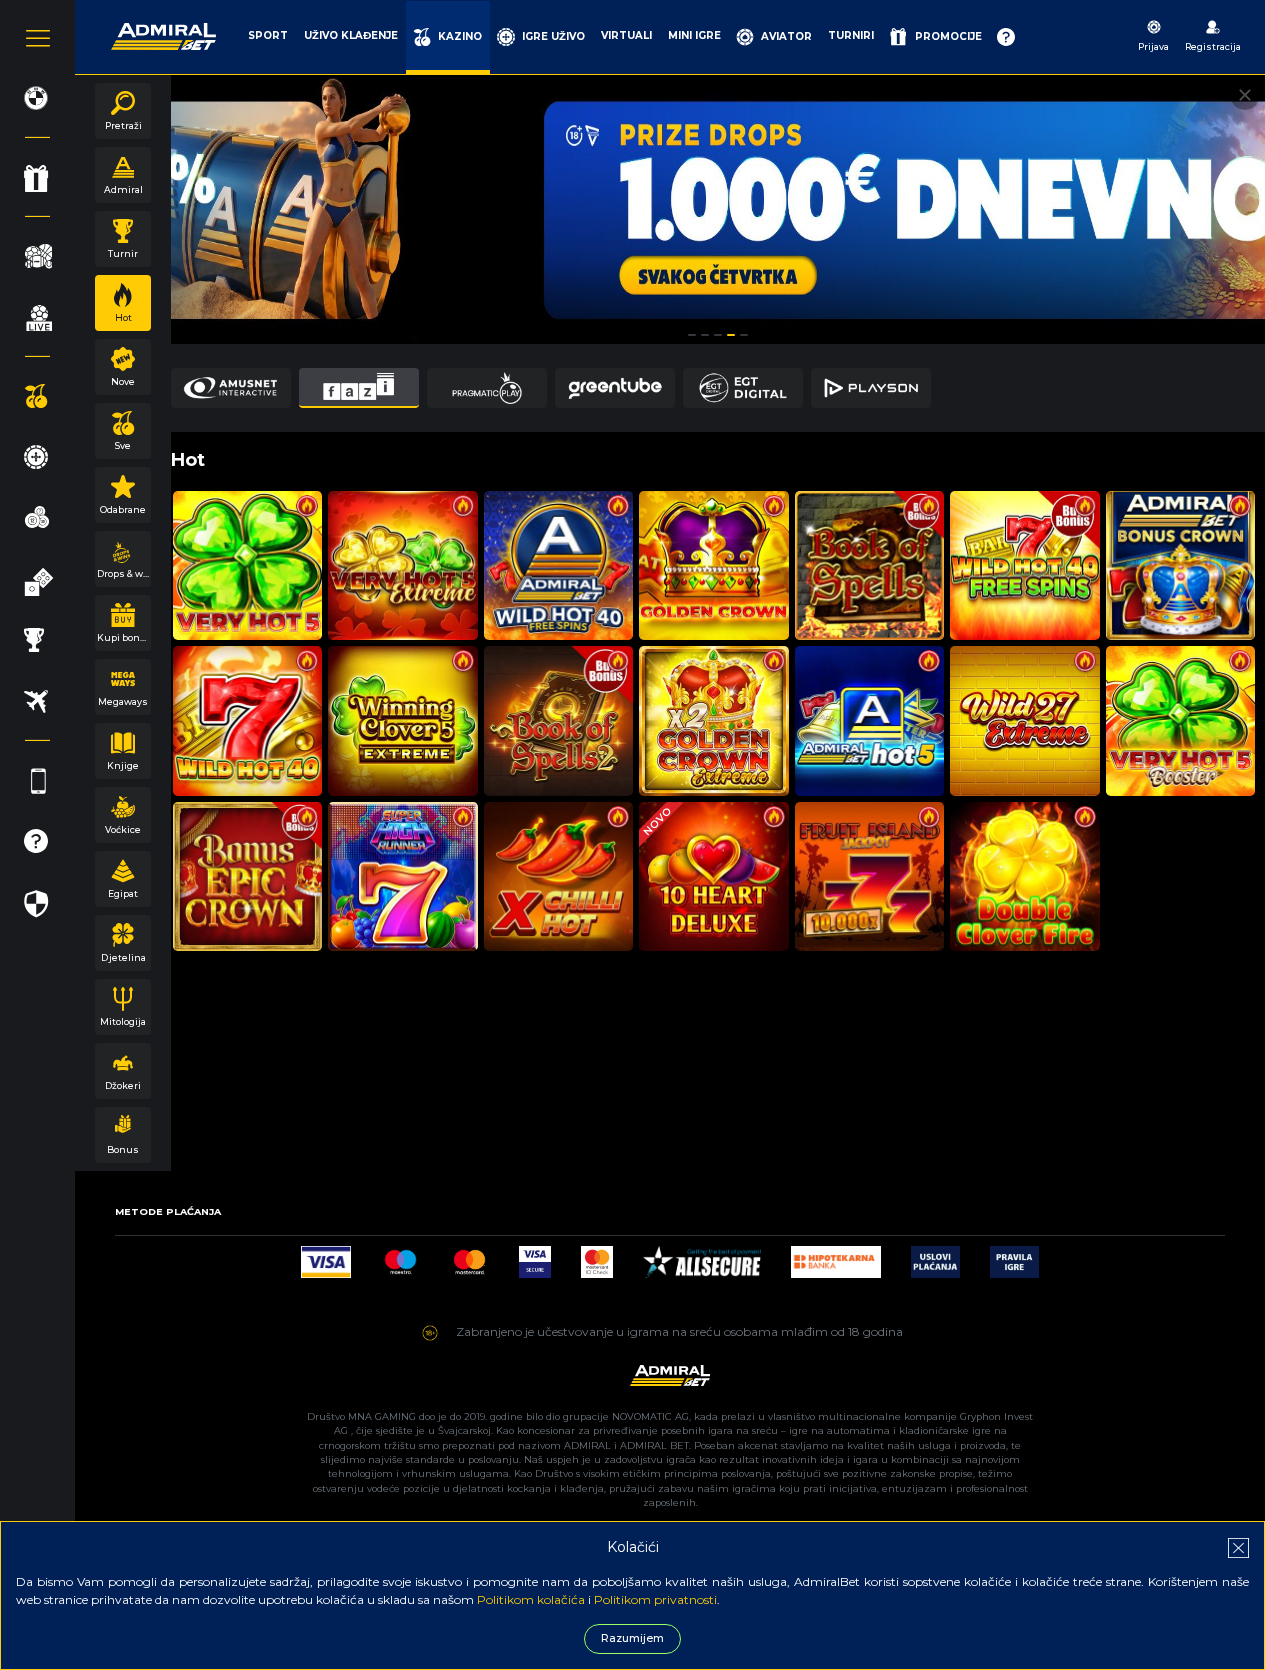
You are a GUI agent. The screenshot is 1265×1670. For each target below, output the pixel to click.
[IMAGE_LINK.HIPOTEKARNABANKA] (836, 1256)
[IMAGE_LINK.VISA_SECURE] (535, 1256)
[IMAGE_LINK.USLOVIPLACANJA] (935, 1256)
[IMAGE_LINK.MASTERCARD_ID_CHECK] (597, 1256)
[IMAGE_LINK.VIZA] (326, 1256)
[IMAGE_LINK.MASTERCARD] (469, 1256)
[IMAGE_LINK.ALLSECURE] (702, 1256)
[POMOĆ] (1006, 37)
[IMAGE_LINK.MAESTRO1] (400, 1256)
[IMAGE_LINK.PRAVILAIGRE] (1014, 1256)
